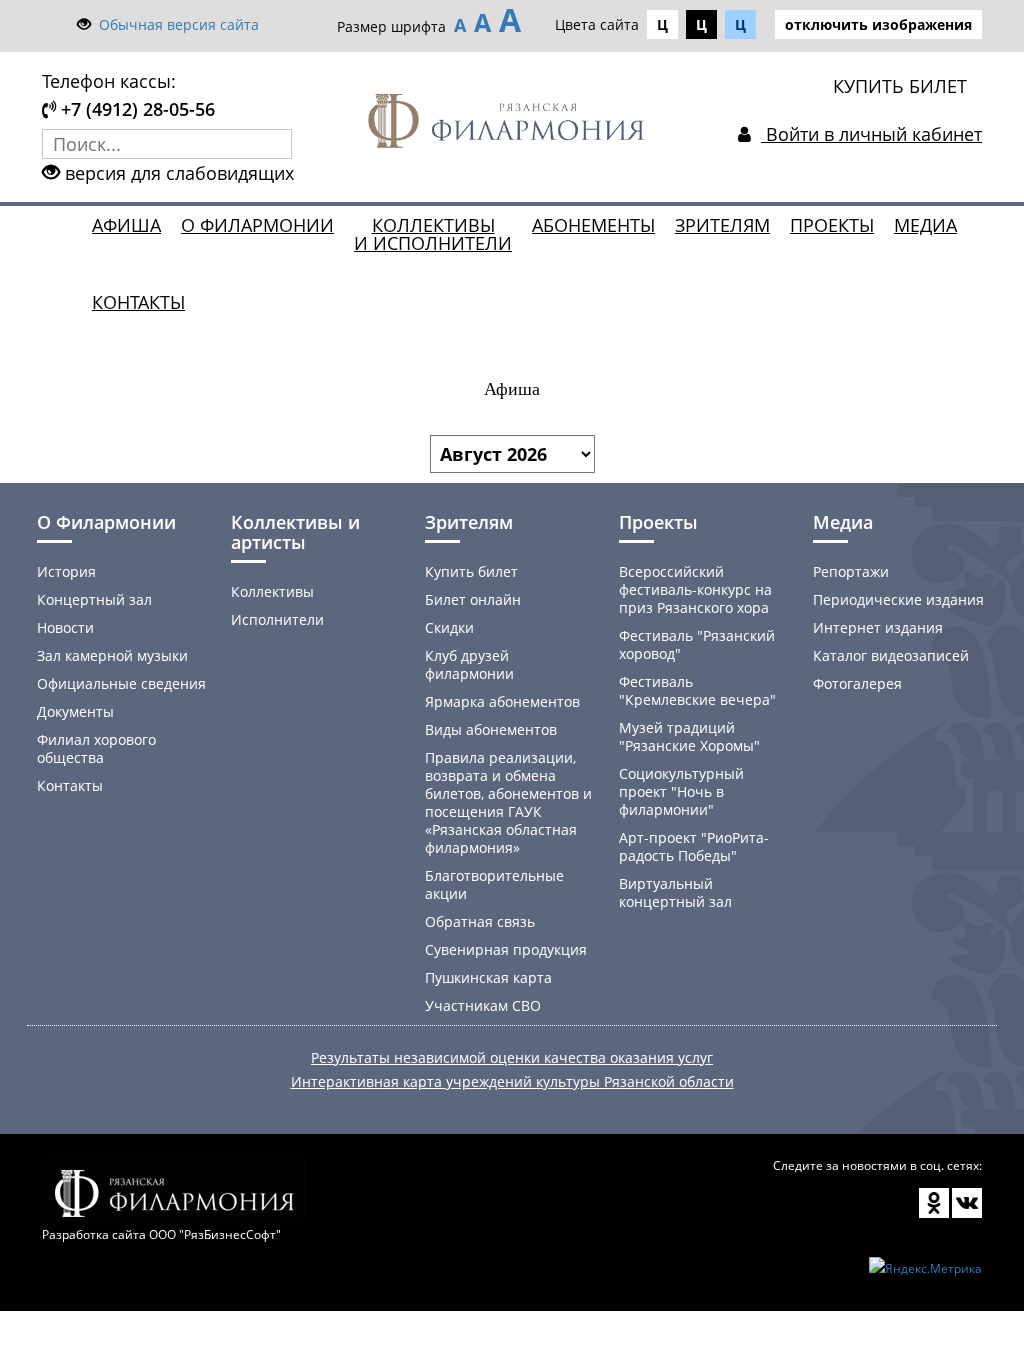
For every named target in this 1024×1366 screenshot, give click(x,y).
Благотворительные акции (494, 884)
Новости (65, 627)
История (66, 571)
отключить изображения (878, 24)
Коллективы (272, 591)
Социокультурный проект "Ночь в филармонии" (681, 791)
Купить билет (471, 571)
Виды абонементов (491, 729)
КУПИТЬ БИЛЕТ (900, 86)
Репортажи (851, 571)
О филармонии (257, 225)
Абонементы (593, 225)
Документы (75, 711)
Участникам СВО (483, 1005)
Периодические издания (898, 599)
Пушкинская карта (488, 977)
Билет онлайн (473, 599)
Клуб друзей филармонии (469, 664)
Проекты (832, 225)
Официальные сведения (121, 683)
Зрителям (722, 225)
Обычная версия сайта (179, 24)
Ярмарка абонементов (502, 701)
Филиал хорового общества (96, 748)
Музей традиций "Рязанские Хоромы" (689, 736)
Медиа (925, 225)
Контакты (138, 302)
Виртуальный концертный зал (675, 892)
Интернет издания (878, 627)
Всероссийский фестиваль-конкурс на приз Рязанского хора (695, 589)
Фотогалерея (857, 683)
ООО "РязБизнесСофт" (215, 1234)
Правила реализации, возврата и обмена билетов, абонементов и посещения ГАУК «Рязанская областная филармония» (508, 802)
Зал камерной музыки (112, 655)
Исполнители (277, 619)
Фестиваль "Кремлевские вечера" (697, 690)
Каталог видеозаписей (891, 655)
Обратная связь (480, 921)
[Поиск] (277, 144)
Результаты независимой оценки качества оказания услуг (512, 1057)
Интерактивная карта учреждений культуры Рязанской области (512, 1081)
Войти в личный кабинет (871, 134)
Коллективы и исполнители (433, 234)
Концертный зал (94, 599)
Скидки (449, 627)
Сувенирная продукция (506, 949)
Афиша (126, 225)
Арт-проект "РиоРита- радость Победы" (694, 846)
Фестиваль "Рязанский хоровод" (697, 644)
